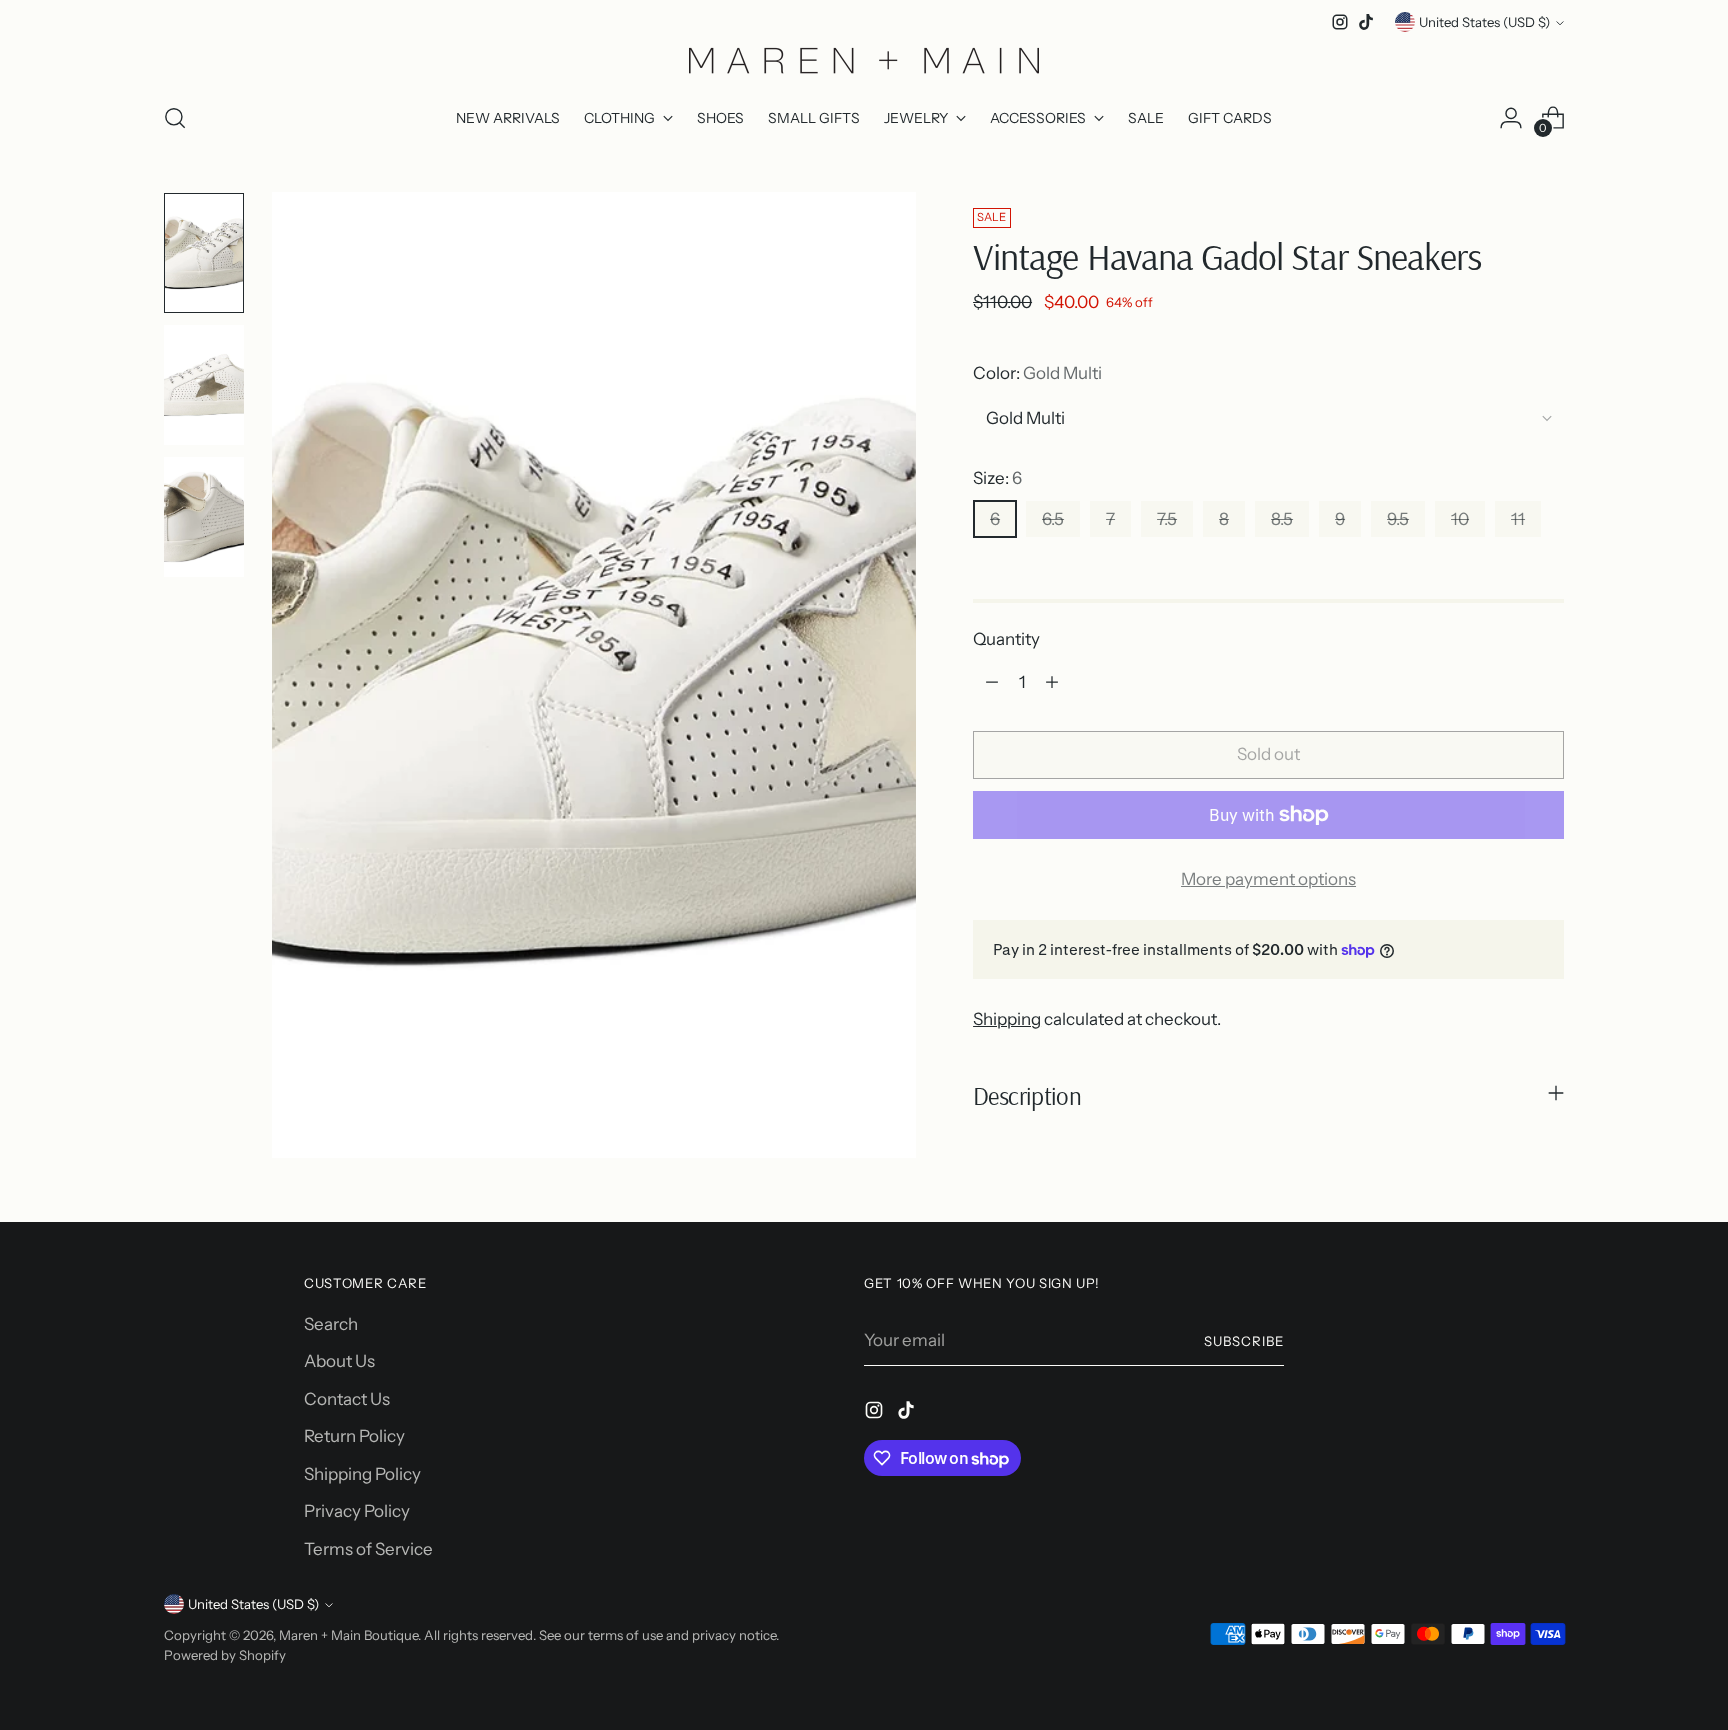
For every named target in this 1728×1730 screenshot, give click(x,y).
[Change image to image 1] (204, 253)
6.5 (1053, 519)
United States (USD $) (1484, 22)
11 (1518, 519)
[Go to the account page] (1511, 118)
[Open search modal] (175, 118)
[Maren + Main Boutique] (864, 60)
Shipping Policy (362, 1474)
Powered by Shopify (225, 1655)
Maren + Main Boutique (348, 1635)
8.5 (1282, 519)
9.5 (1398, 519)
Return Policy (354, 1436)
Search (331, 1324)
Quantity (1006, 639)
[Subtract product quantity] (992, 682)
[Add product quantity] (1052, 682)
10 (1460, 519)
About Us (339, 1361)
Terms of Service (368, 1549)
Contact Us (347, 1399)
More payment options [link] (1268, 879)
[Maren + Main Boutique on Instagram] (1340, 22)
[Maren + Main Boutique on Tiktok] (1366, 22)
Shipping (1007, 1019)
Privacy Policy (357, 1511)
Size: (997, 478)
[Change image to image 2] (204, 385)
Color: (1037, 373)
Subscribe (1244, 1341)
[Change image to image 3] (204, 517)
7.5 (1167, 519)
